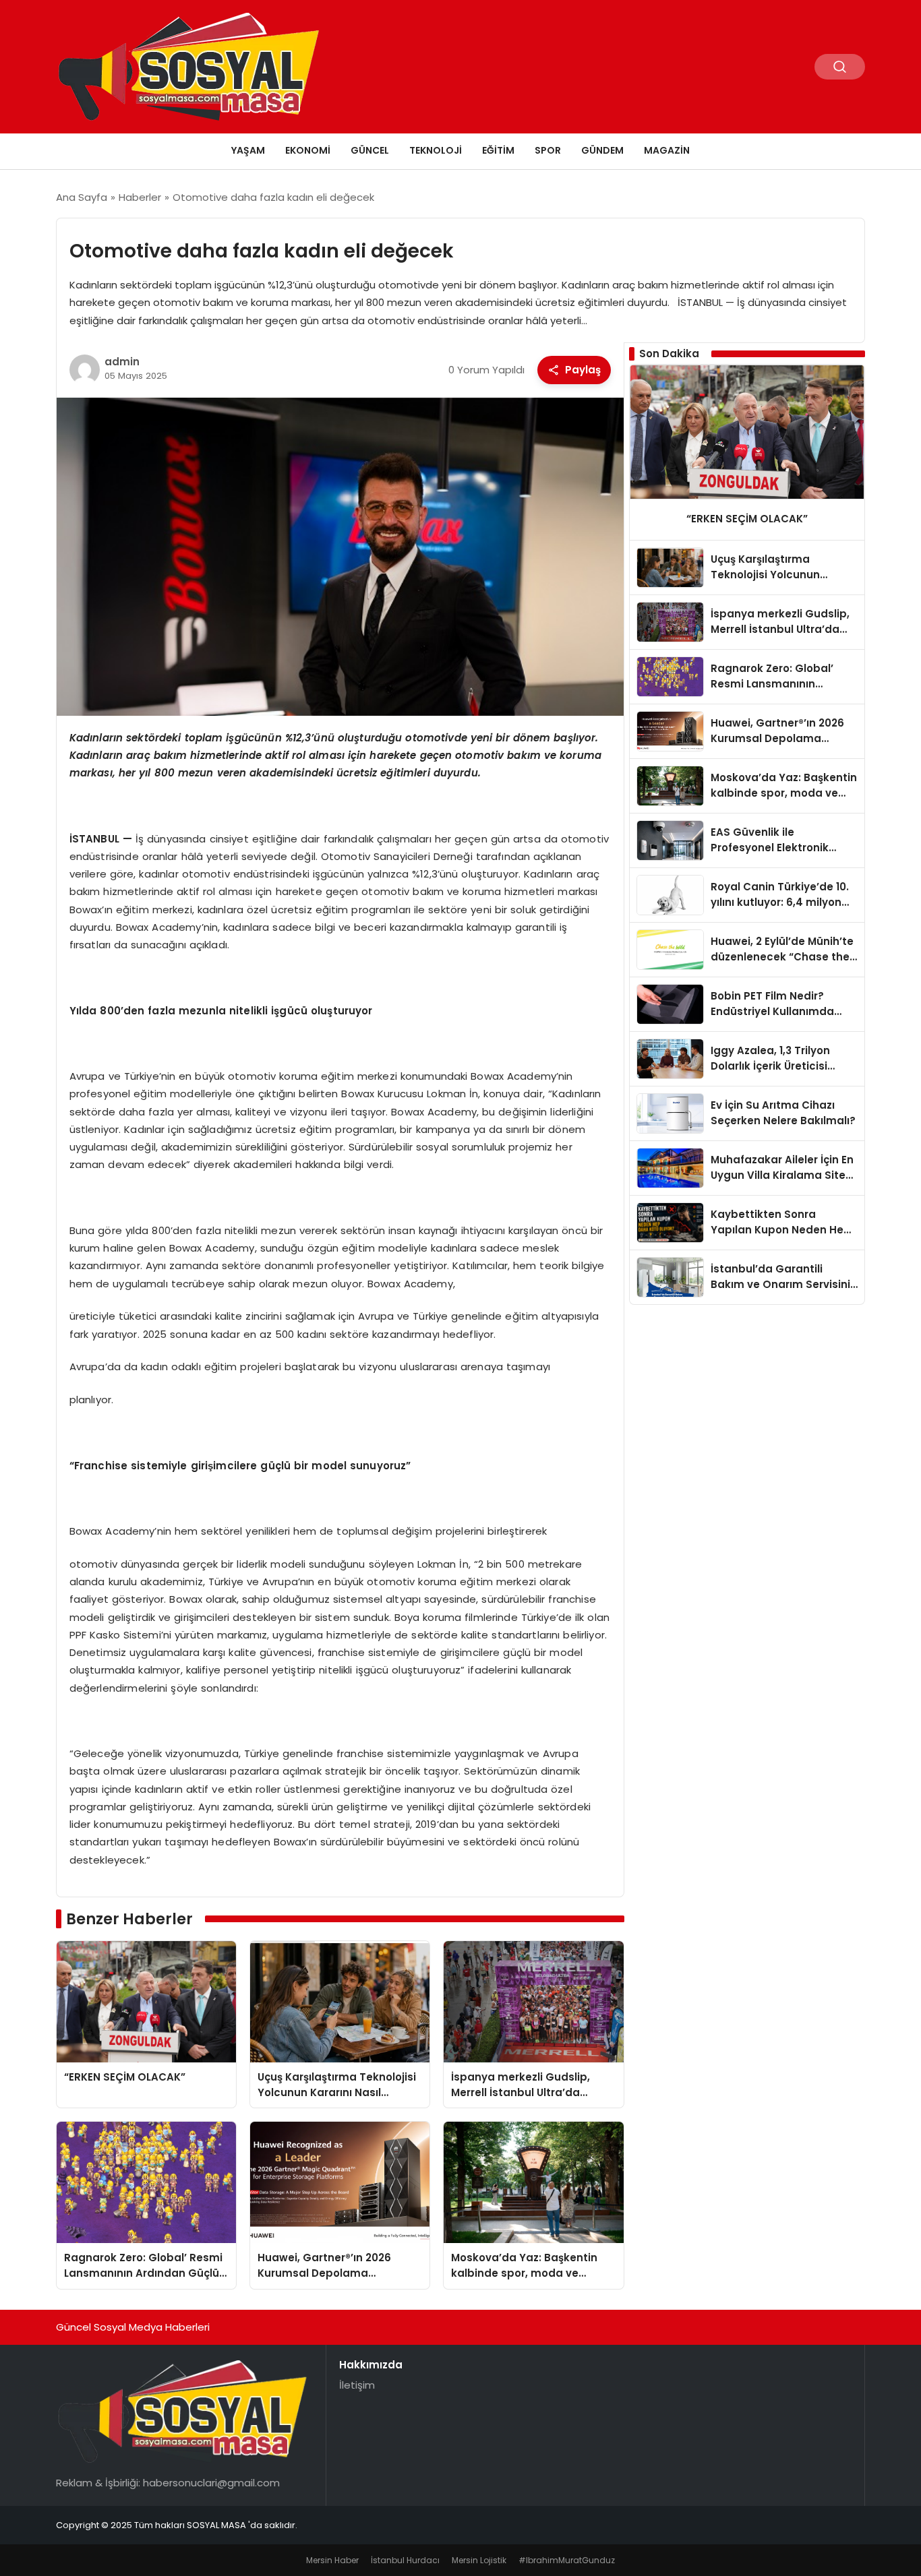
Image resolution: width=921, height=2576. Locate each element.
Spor (548, 150)
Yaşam (248, 150)
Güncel (370, 150)
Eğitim (498, 150)
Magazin (667, 150)
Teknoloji (436, 150)
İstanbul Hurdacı (405, 2560)
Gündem (602, 150)
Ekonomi (308, 150)
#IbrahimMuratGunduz (567, 2560)
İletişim (357, 2385)
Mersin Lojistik (479, 2560)
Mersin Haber (332, 2560)
